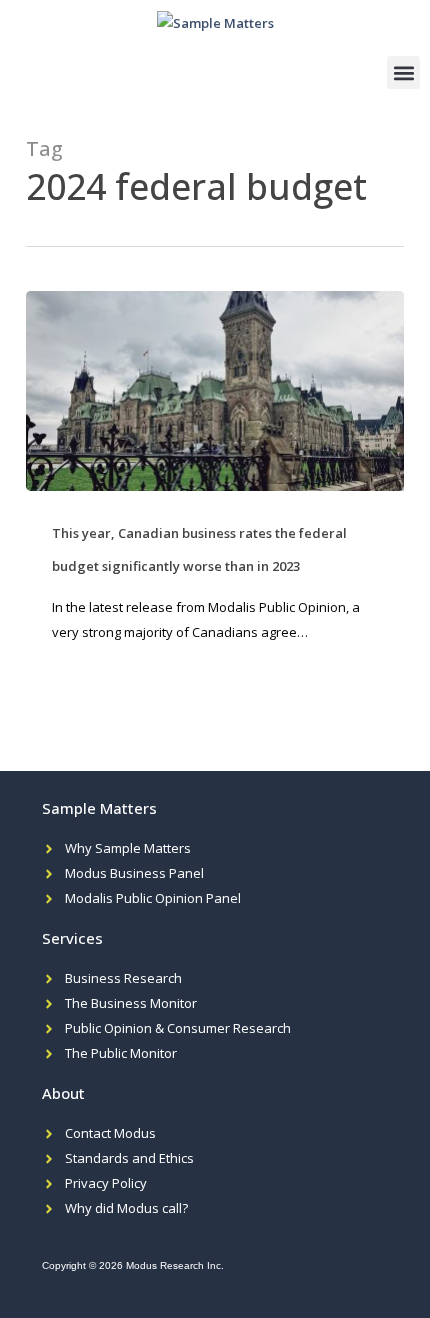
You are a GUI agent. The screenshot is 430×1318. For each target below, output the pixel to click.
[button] (403, 72)
